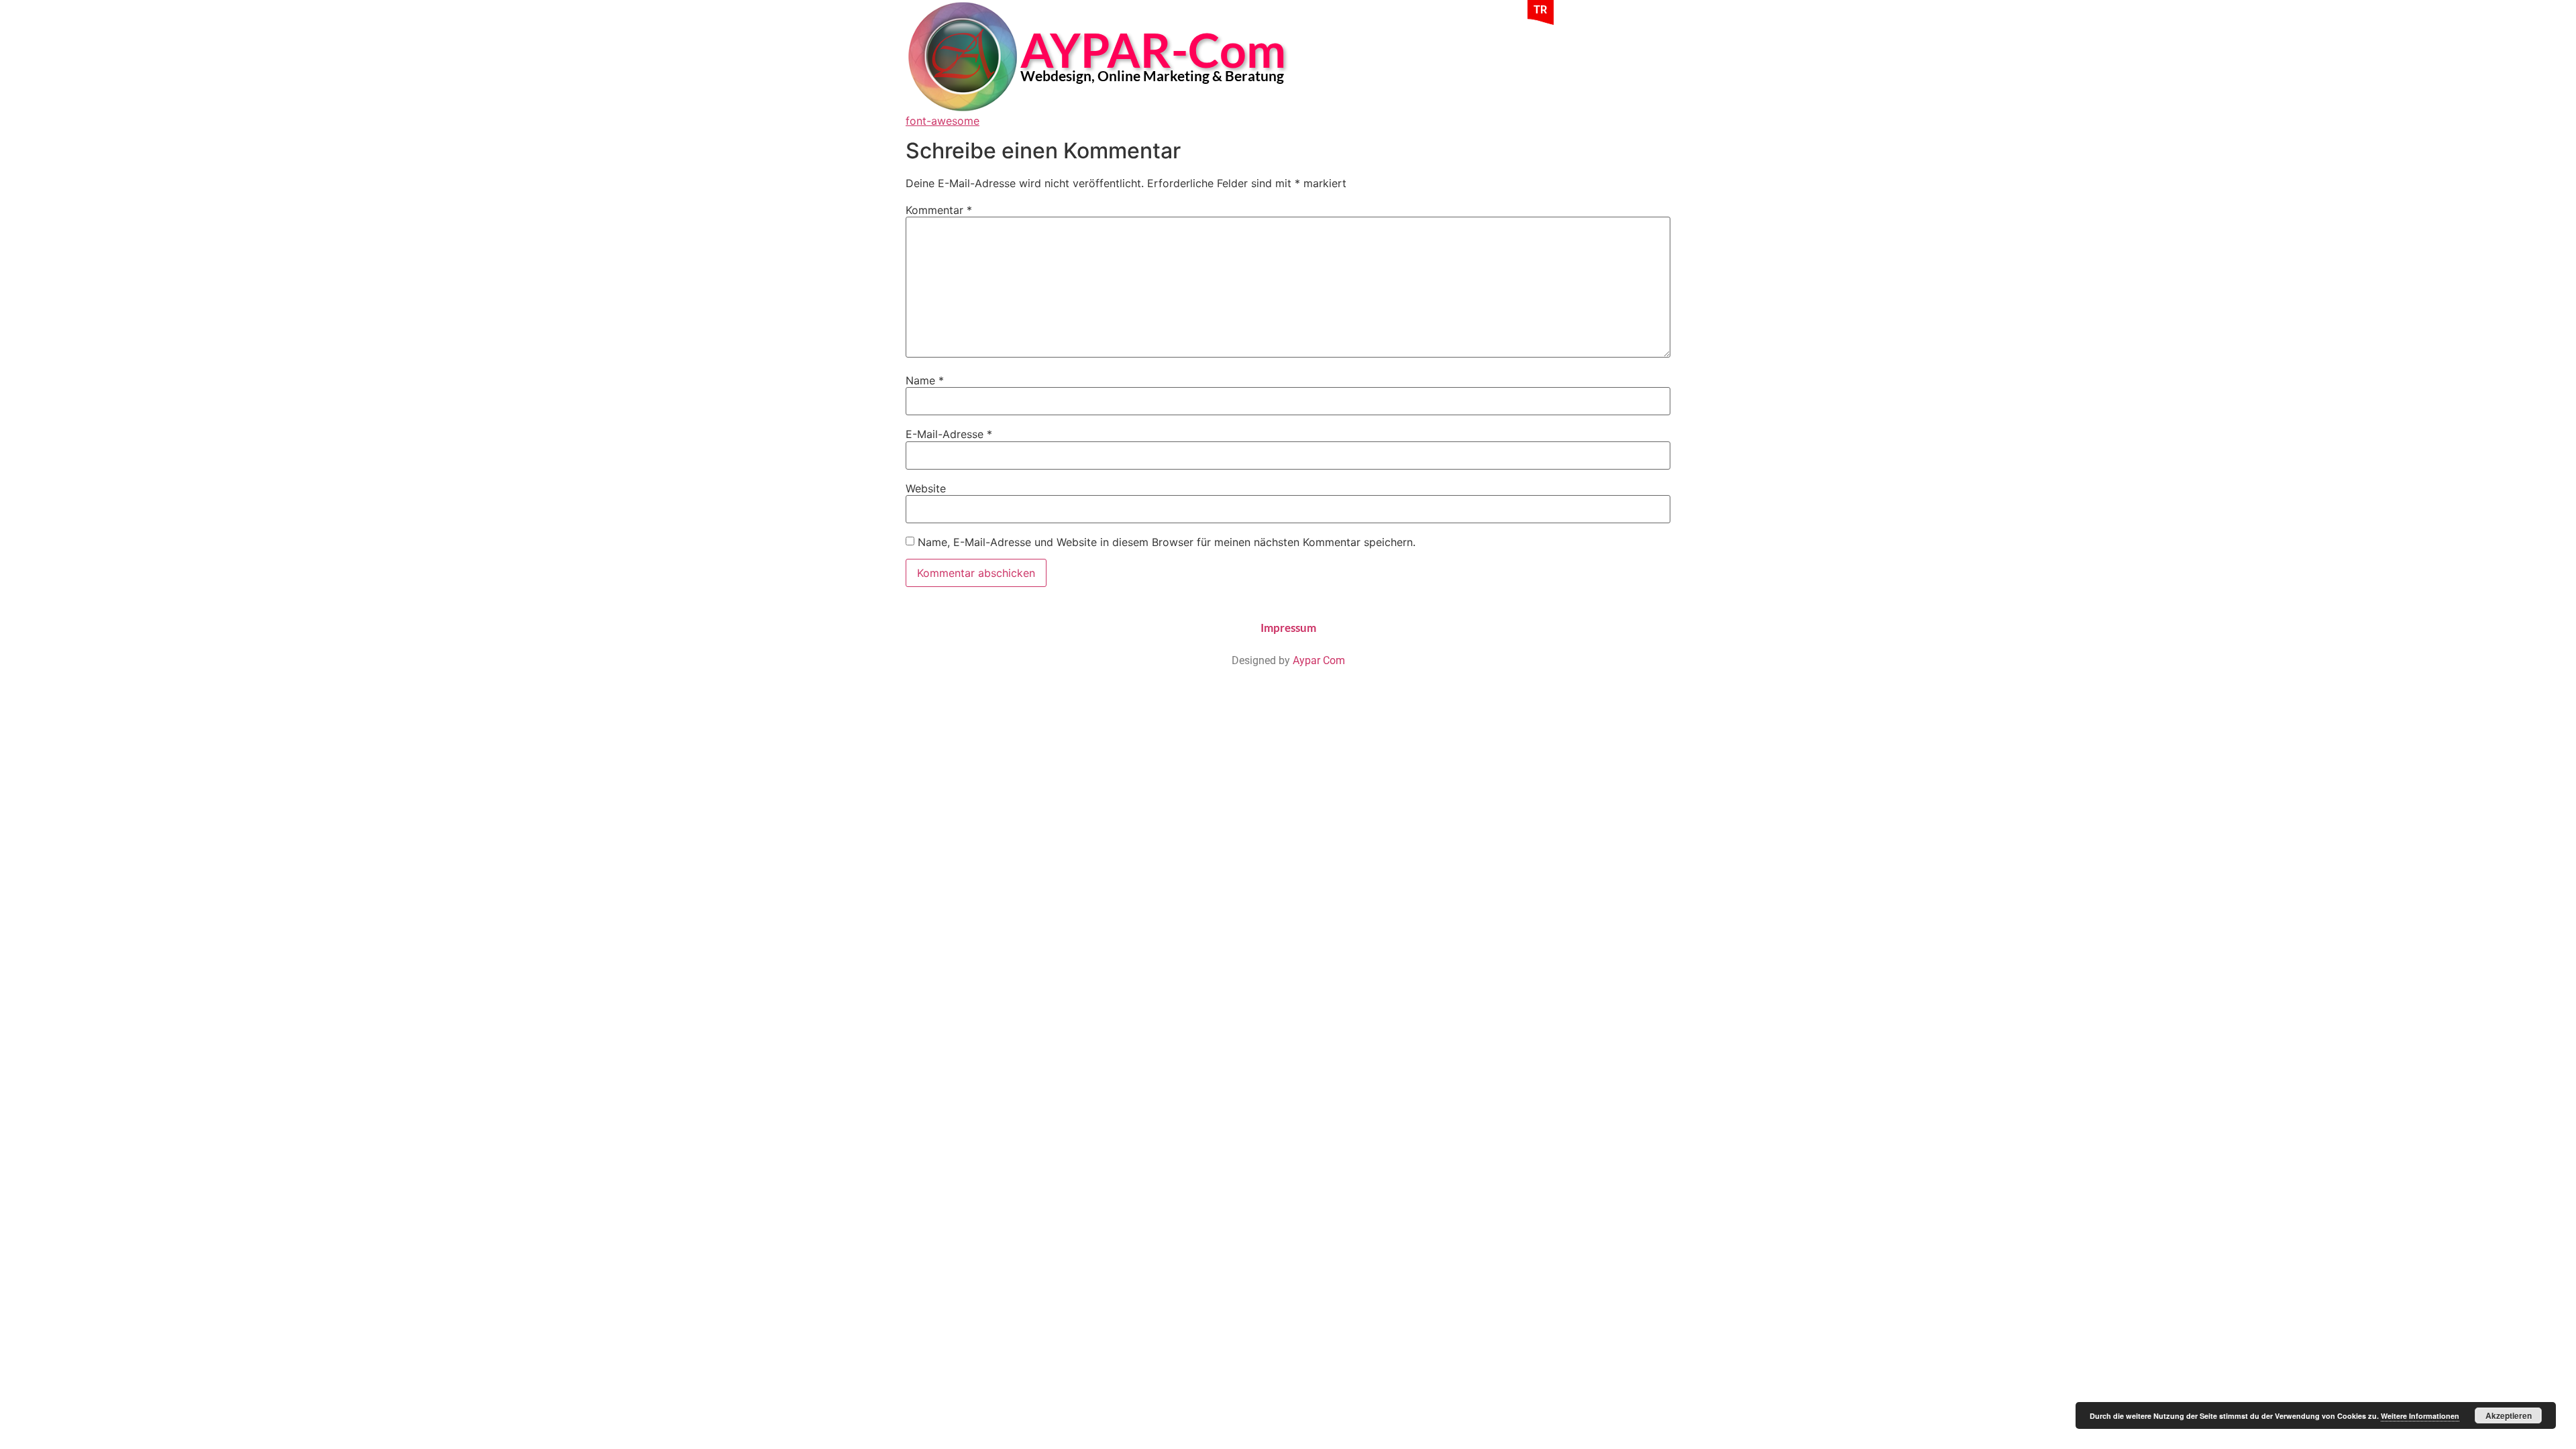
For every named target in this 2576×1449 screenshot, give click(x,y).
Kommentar (939, 210)
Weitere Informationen (2420, 1416)
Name (925, 380)
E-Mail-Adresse (949, 434)
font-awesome (943, 121)
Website (926, 488)
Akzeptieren (2509, 1415)
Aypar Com (1319, 660)
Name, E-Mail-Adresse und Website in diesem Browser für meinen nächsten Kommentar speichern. (1167, 542)
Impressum (1288, 628)
